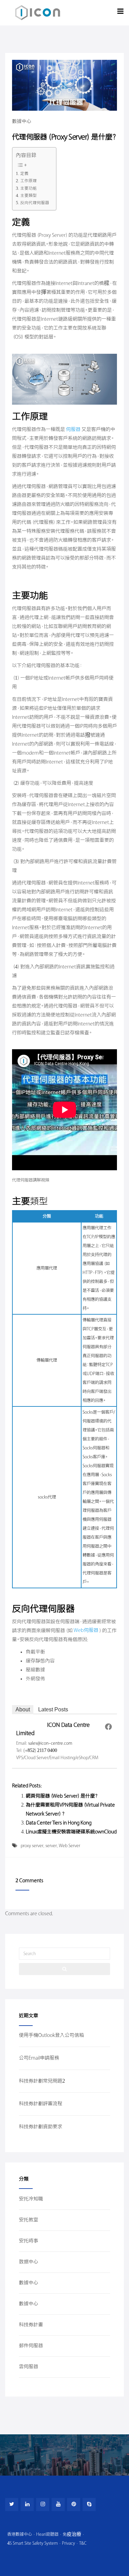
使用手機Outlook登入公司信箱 (51, 2035)
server (51, 1846)
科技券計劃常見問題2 (42, 2081)
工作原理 (29, 181)
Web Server (69, 1846)
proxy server (32, 1846)
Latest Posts (53, 1709)
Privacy (68, 2543)
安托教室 (29, 2220)
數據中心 (22, 122)
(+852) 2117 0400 (40, 1750)
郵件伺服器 (31, 2346)
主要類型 (29, 196)
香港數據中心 (20, 2534)
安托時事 (29, 2241)
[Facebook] (108, 1727)
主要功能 (29, 188)
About (23, 1709)
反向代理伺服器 (35, 203)
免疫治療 (72, 2534)
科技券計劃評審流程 (41, 2104)
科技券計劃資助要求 (41, 2127)
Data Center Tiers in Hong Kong (59, 1823)
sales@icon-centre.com (50, 1743)
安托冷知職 (31, 2199)
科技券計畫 (31, 2325)
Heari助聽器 (47, 2534)
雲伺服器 (29, 2367)
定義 (24, 174)
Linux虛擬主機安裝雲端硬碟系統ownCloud (71, 1832)
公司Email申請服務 (39, 2058)
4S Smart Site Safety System (33, 2543)
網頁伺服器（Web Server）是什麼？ (62, 1796)
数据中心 (29, 2262)
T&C (83, 2543)
